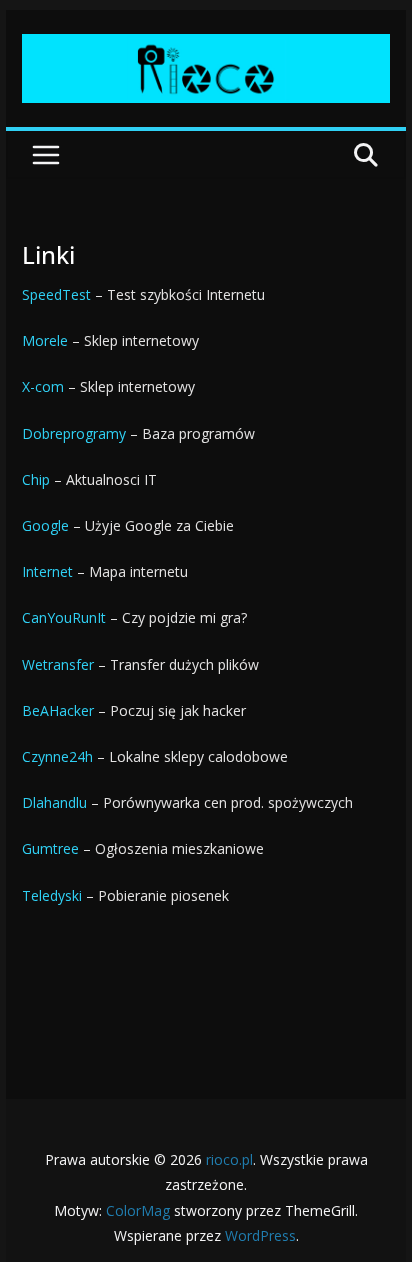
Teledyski (52, 895)
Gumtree (50, 848)
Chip (36, 479)
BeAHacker (58, 710)
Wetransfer (58, 664)
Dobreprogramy (74, 433)
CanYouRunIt (64, 617)
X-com (43, 386)
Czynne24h (57, 756)
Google (45, 525)
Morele (45, 340)
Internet (47, 571)
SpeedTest (56, 294)
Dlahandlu (54, 802)
